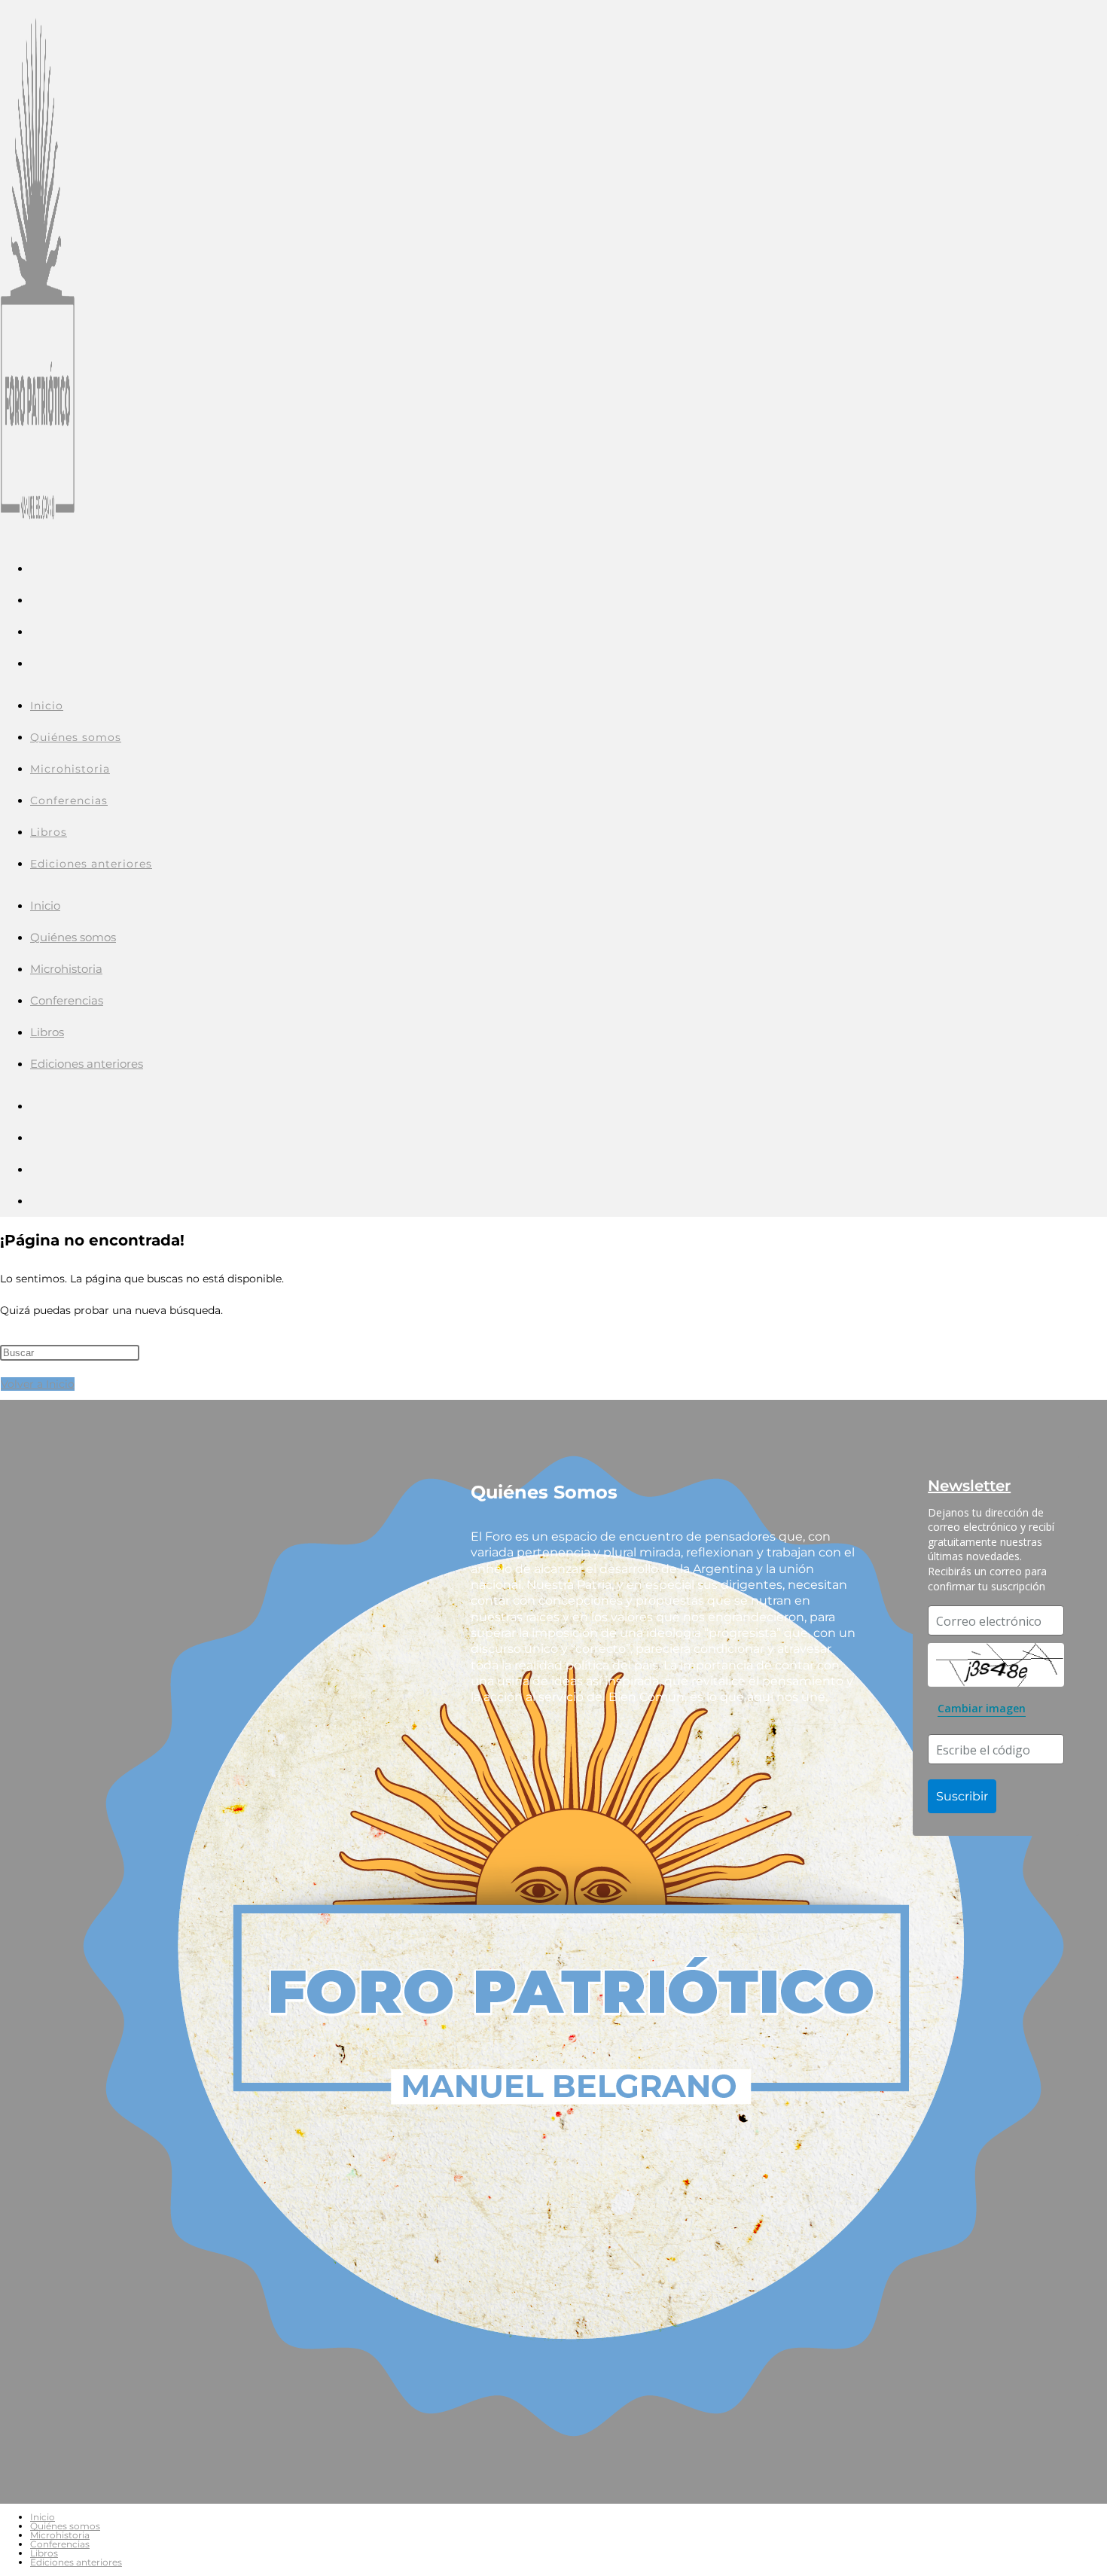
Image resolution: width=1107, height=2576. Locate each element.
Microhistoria (66, 969)
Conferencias (67, 1000)
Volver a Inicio (38, 1384)
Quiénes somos (73, 937)
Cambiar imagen (982, 1708)
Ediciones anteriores (87, 1064)
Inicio (45, 905)
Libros (47, 1032)
